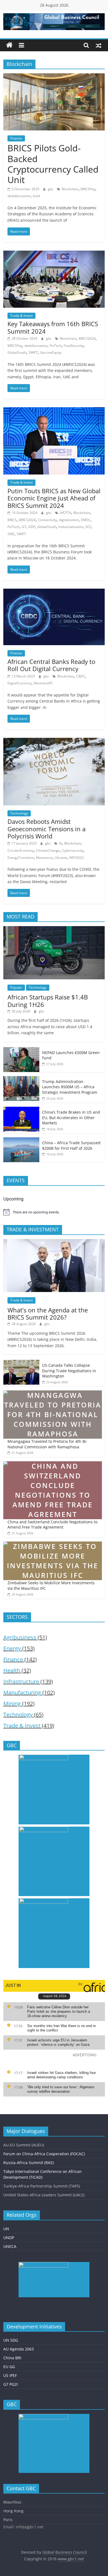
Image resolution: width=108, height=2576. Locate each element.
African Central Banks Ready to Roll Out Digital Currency (51, 665)
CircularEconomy (21, 850)
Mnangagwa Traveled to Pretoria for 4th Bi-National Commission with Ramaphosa (47, 1444)
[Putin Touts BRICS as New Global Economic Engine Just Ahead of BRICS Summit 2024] (54, 411)
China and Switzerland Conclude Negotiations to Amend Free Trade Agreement (52, 1525)
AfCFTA (65, 513)
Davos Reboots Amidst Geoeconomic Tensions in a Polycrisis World (47, 829)
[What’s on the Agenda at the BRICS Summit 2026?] (54, 1242)
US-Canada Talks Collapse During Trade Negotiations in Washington (69, 1371)
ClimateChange (48, 850)
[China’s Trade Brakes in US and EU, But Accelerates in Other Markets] (21, 1110)
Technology (19, 813)
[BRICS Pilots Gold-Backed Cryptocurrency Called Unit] (54, 77)
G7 (24, 527)
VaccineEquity (51, 353)
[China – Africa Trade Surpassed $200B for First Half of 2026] (21, 1140)
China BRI (12, 2358)
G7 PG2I (11, 2384)
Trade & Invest (21, 316)
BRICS (12, 520)
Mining (12, 1704)
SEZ (88, 527)
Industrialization (71, 527)
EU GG (9, 2367)
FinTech (56, 346)
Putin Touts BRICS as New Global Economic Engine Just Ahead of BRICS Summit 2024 (54, 498)
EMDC (86, 520)
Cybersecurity (73, 850)
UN (6, 2229)
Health (12, 1670)
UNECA (10, 2246)
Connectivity (47, 520)
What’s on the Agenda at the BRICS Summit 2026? (48, 1314)
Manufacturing (22, 1692)
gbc (51, 189)
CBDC (81, 676)
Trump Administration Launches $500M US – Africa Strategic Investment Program (70, 1087)
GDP (32, 527)
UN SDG (11, 2340)
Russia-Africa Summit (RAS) (29, 2163)
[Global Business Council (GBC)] (9, 45)
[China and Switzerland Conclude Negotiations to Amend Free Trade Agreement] (53, 1464)
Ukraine (61, 858)
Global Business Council (65, 2552)
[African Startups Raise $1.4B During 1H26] (54, 929)
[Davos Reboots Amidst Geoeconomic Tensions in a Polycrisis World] (54, 741)
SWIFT (33, 353)
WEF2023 (76, 858)
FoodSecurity (74, 346)
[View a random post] (99, 45)
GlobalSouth (17, 353)
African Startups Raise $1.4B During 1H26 (48, 1001)
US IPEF (10, 2375)
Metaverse (44, 858)
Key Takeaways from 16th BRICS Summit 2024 (53, 327)
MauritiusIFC (43, 683)
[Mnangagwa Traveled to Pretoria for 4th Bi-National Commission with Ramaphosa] (53, 1393)
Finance (16, 138)
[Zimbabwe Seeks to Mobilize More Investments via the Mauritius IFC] (53, 1544)
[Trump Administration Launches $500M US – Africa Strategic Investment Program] (21, 1079)
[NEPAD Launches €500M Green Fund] (21, 1050)
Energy (12, 1648)
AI (61, 843)
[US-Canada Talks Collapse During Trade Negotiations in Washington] (21, 1363)
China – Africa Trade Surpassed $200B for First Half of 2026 (71, 1145)
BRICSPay (88, 189)
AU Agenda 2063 (19, 2349)
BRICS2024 (87, 338)
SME (11, 534)
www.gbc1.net (71, 2559)
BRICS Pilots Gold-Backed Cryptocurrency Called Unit (53, 164)
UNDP (9, 2238)
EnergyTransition (21, 858)
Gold (36, 196)
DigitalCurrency (20, 683)
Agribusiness (20, 1637)
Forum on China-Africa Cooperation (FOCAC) (44, 2154)
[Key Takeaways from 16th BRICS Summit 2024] (54, 254)
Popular (16, 987)
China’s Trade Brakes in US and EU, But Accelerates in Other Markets (71, 1117)
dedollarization (19, 196)
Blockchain (70, 189)
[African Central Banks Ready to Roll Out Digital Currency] (54, 592)
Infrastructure (21, 1681)
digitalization (69, 520)
